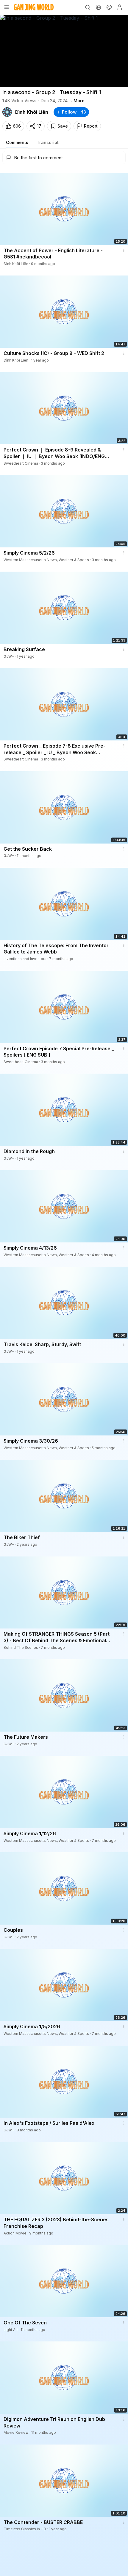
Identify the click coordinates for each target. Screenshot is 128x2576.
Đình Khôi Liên (32, 112)
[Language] (98, 7)
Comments (17, 142)
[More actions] (124, 250)
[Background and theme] (109, 7)
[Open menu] (7, 7)
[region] (64, 51)
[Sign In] (120, 7)
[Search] (88, 7)
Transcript (48, 142)
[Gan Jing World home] (34, 7)
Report (91, 126)
